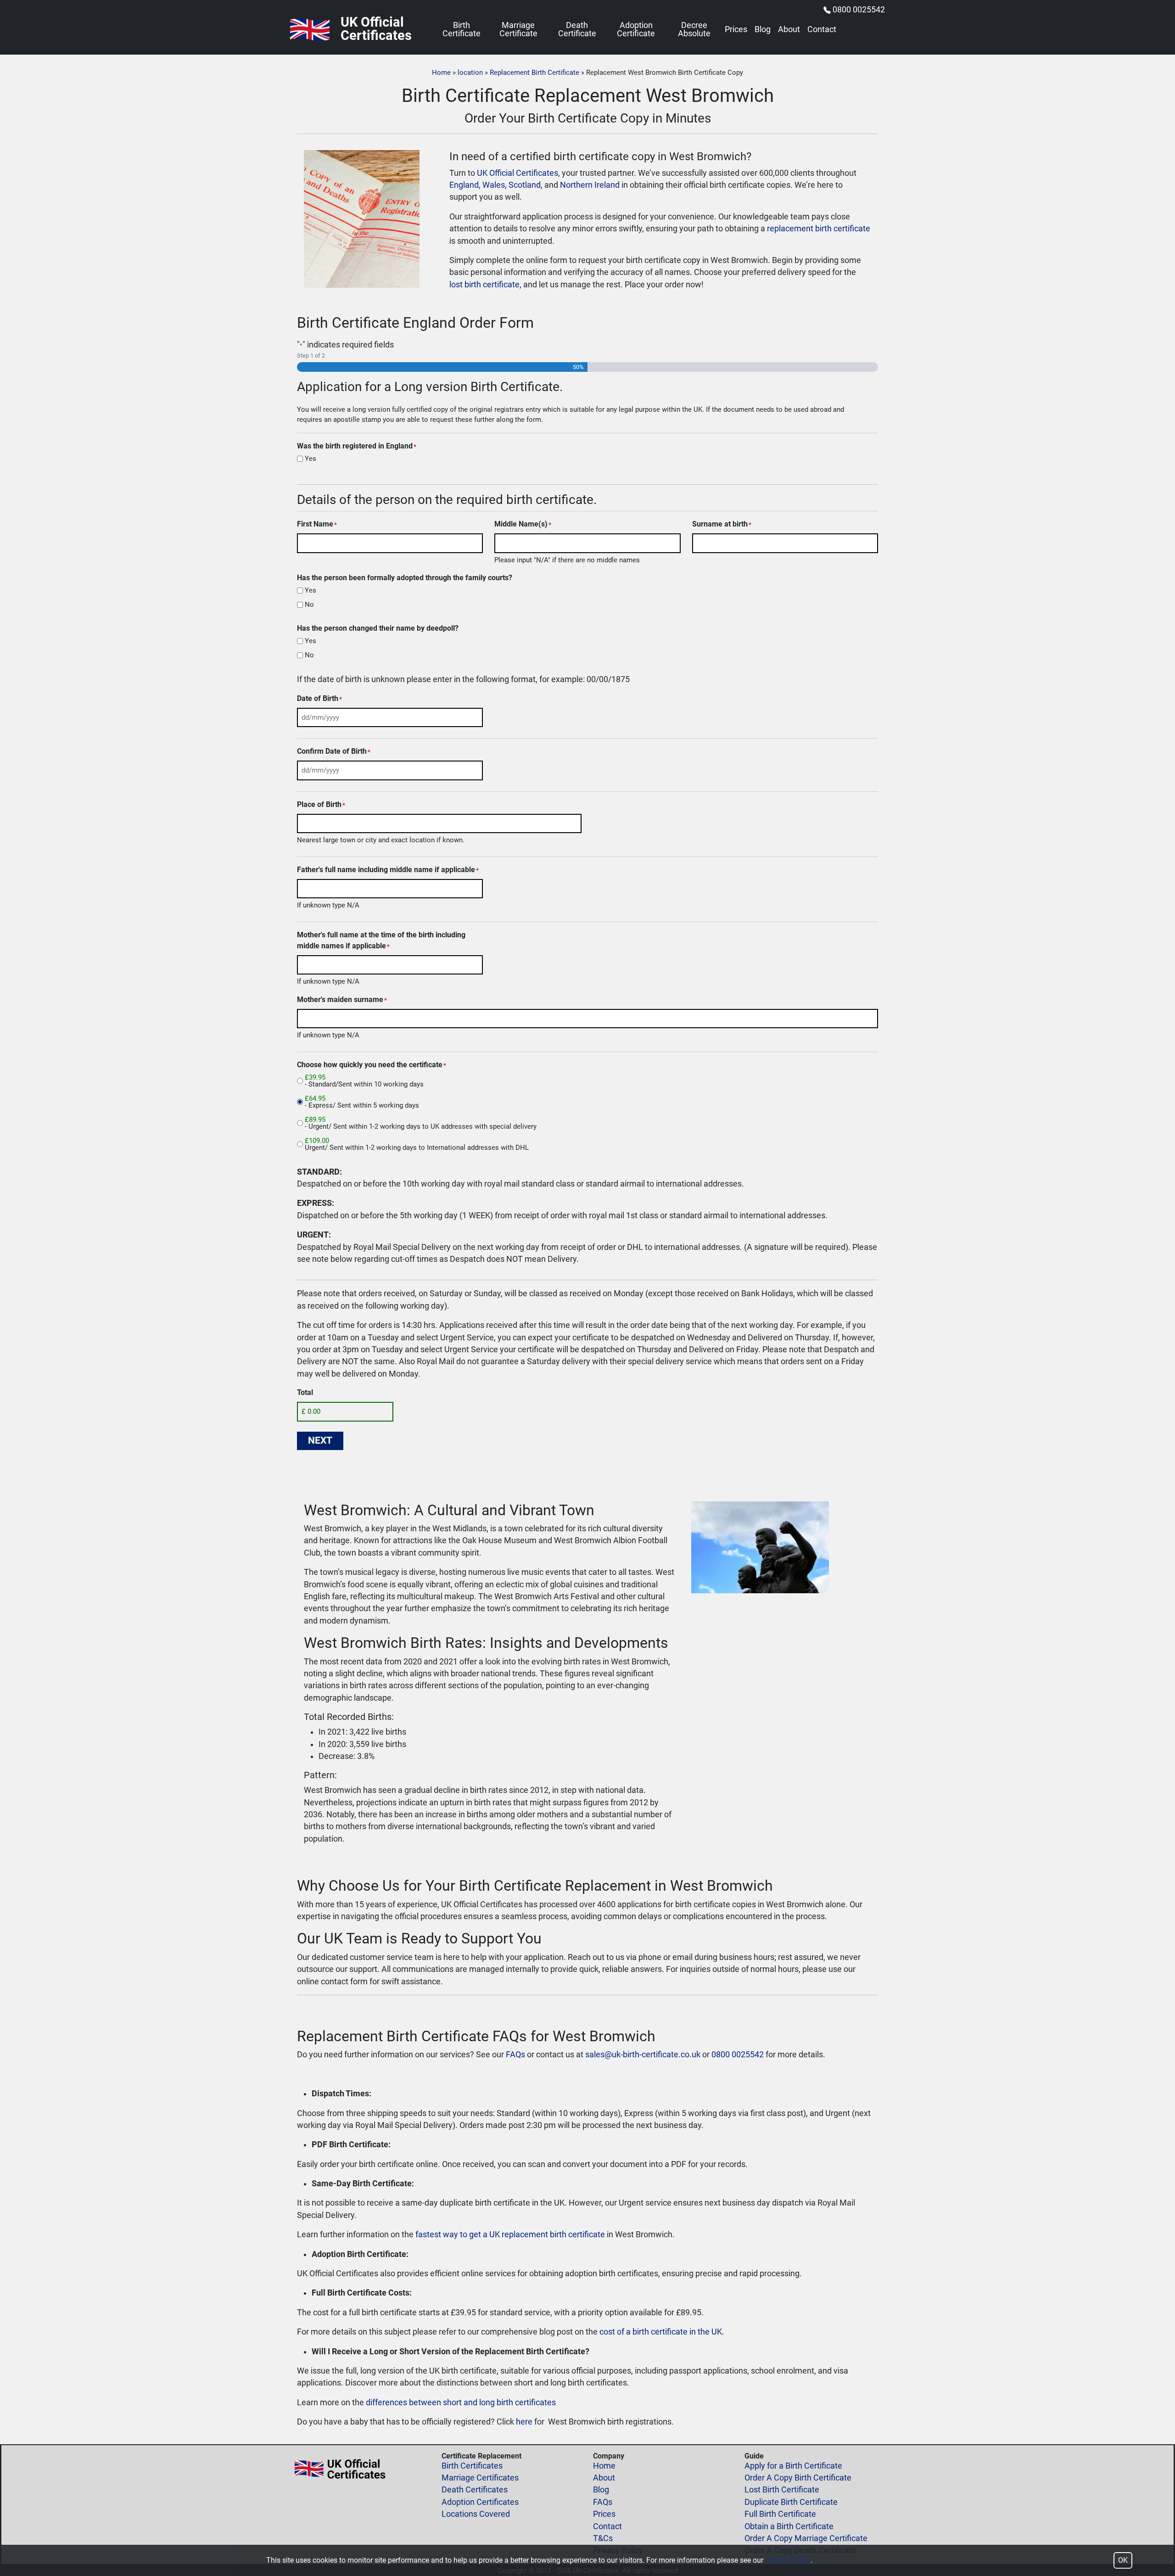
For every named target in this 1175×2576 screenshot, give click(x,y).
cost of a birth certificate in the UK (661, 2332)
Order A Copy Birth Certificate (798, 2478)
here (524, 2422)
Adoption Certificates (480, 2502)
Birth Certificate (462, 30)
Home (441, 73)
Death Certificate (577, 30)
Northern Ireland (590, 185)
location (470, 73)
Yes (311, 459)
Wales (494, 185)
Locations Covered (476, 2514)
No (309, 605)
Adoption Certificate (636, 30)
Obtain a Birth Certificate (789, 2526)
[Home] (310, 30)
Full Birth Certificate (780, 2514)
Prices (736, 30)
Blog (763, 30)
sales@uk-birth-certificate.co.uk (643, 2055)
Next (320, 1440)
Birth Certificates (472, 2466)
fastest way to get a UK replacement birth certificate (510, 2234)
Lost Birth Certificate (782, 2490)
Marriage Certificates (480, 2478)
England (464, 185)
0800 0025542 (859, 10)
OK (1123, 2560)
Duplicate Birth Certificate (791, 2502)
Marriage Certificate (518, 30)
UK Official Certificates (518, 173)
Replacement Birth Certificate (534, 73)
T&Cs (603, 2538)
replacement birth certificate (819, 229)
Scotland (525, 185)
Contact (822, 30)
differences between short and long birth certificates (461, 2402)
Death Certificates (475, 2490)
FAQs (515, 2055)
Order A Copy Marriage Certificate (806, 2538)
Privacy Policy (788, 2560)
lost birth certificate (484, 285)
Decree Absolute (694, 30)
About (789, 30)
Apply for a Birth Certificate (793, 2466)
